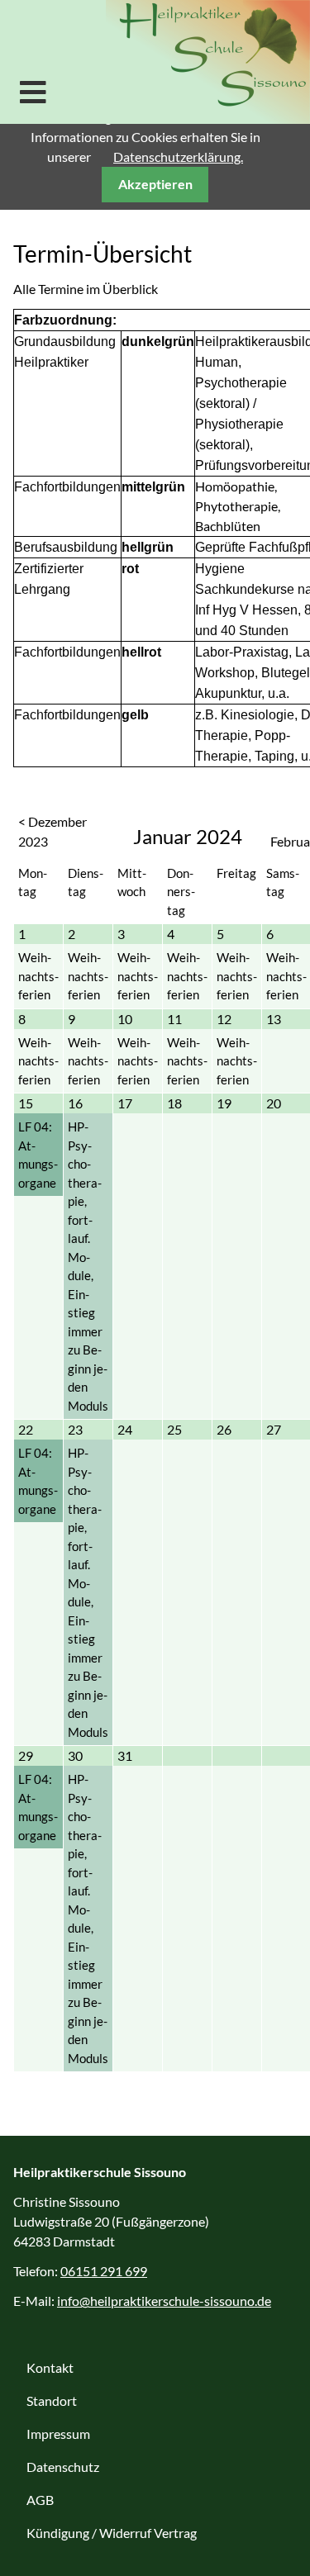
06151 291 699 (104, 2271)
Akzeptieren (155, 184)
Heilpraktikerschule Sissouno (208, 62)
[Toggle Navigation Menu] (33, 92)
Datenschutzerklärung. (178, 157)
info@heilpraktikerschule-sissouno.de (164, 2301)
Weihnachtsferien (38, 976)
